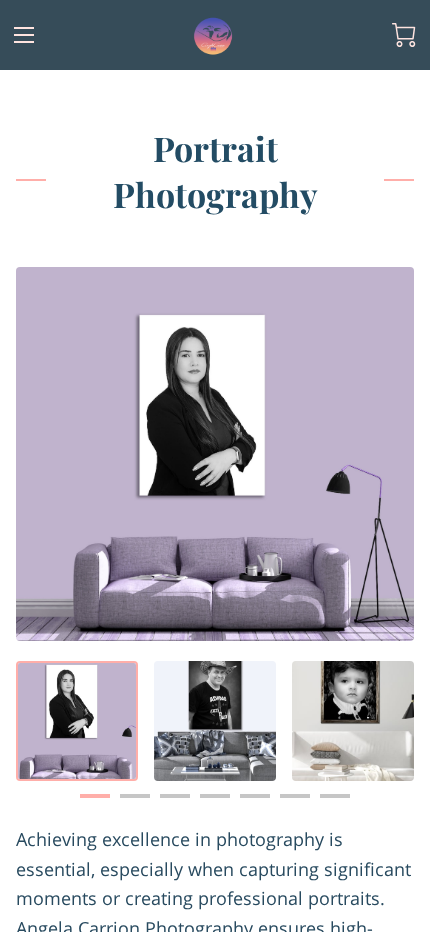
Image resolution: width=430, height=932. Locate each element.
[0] (404, 35)
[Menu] (24, 35)
